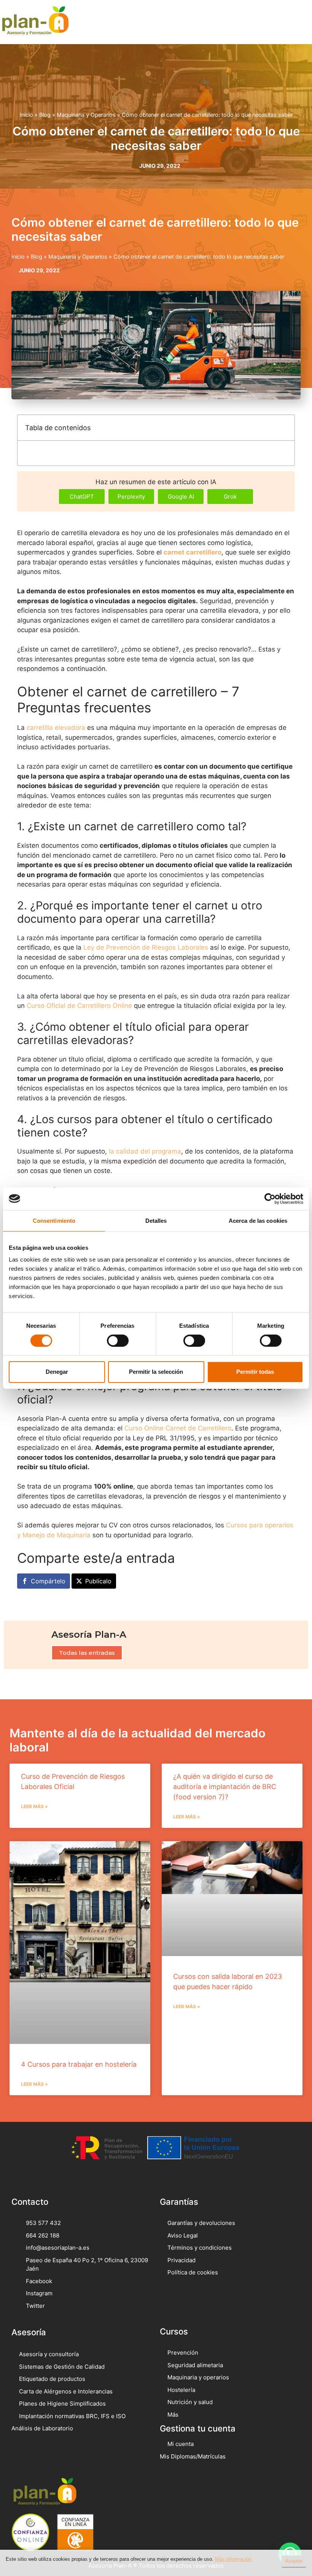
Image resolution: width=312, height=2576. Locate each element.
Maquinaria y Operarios (86, 115)
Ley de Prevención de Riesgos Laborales (146, 947)
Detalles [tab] (156, 1220)
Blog (45, 115)
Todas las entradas (87, 1653)
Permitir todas (255, 1372)
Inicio (26, 115)
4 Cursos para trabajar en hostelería (79, 2064)
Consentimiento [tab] (54, 1220)
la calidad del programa (145, 1151)
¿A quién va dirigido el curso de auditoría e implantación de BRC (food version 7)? (225, 1787)
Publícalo (98, 1581)
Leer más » (34, 1806)
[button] (295, 22)
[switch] (118, 1341)
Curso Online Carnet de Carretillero (178, 1428)
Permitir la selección (156, 1372)
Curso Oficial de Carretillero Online (79, 1006)
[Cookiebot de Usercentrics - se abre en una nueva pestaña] (270, 1198)
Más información (233, 2559)
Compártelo (48, 1581)
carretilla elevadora (56, 728)
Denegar (57, 1372)
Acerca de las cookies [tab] (258, 1220)
